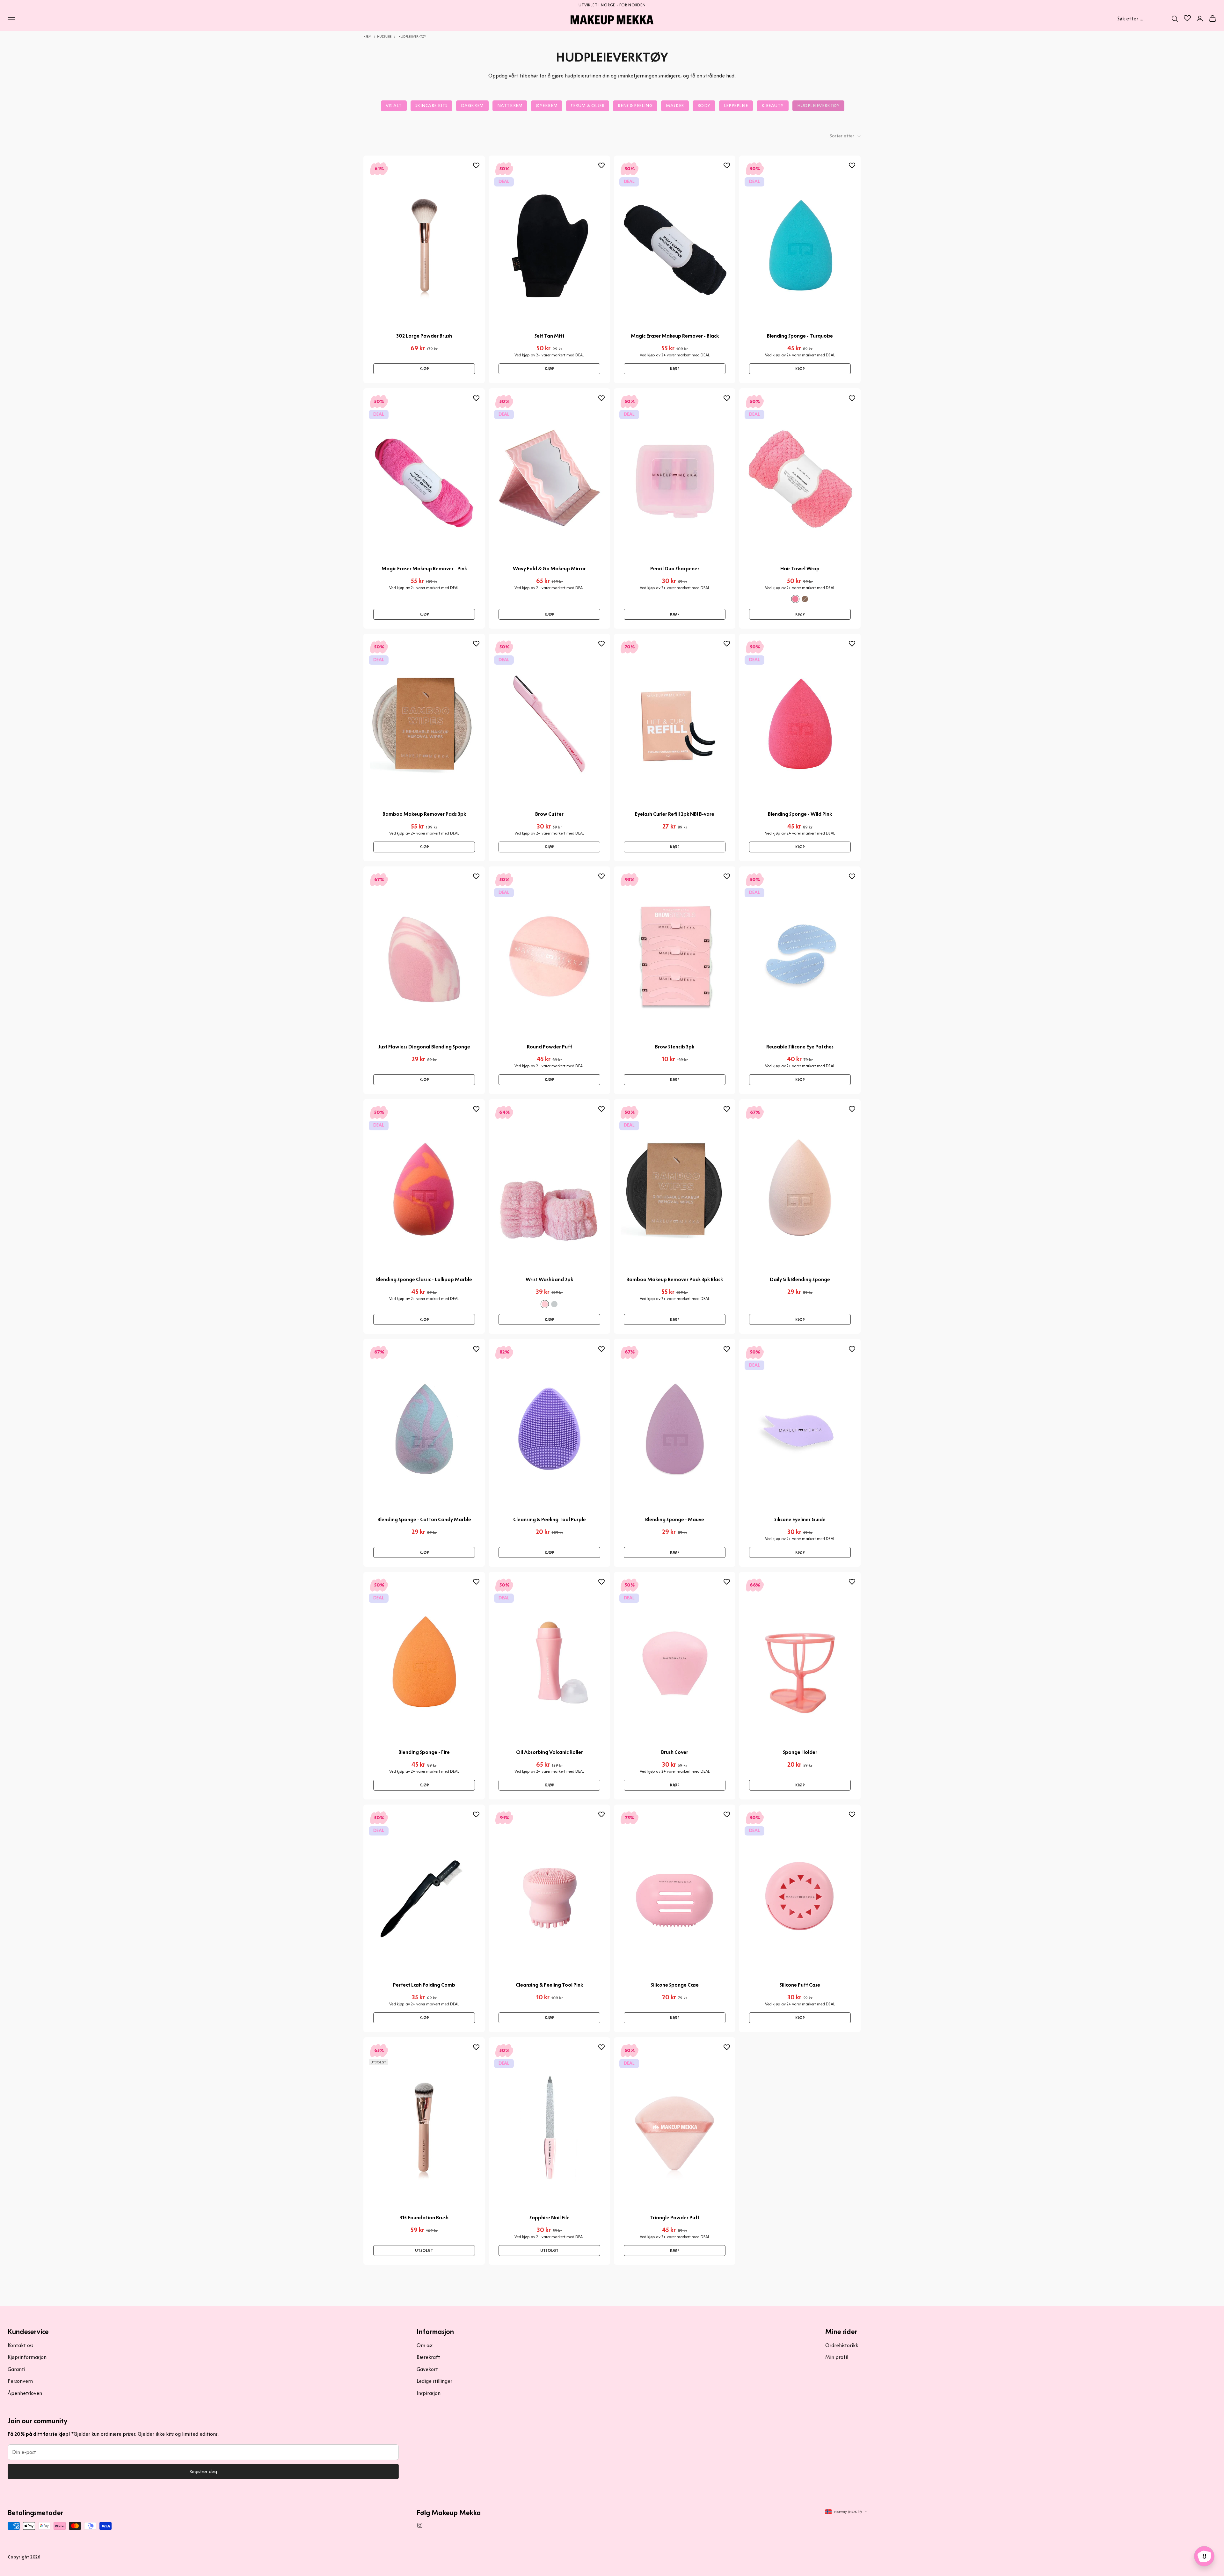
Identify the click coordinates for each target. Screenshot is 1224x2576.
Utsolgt (424, 2250)
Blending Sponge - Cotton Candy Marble (424, 1519)
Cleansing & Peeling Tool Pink (549, 1985)
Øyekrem (547, 106)
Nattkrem (510, 106)
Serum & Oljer (588, 106)
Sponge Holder (800, 1752)
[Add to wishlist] (476, 166)
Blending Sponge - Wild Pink (800, 814)
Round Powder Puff (550, 1047)
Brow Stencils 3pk (675, 1047)
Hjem (367, 36)
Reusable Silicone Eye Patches (800, 1047)
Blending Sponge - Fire (424, 1752)
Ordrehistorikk (842, 2345)
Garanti (16, 2369)
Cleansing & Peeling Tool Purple (550, 1519)
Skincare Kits (431, 106)
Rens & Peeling (635, 106)
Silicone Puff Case (800, 1985)
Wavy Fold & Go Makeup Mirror (549, 569)
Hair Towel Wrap (800, 569)
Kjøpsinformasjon (27, 2357)
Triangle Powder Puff (675, 2218)
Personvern (20, 2381)
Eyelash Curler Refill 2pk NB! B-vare (675, 814)
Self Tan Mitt (550, 336)
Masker (675, 106)
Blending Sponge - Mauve (675, 1519)
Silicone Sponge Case (675, 1985)
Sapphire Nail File (550, 2218)
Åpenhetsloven (25, 2393)
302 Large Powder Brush (424, 336)
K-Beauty (773, 106)
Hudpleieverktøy (412, 36)
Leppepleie (736, 106)
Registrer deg (203, 2471)
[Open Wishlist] (1187, 18)
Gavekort (427, 2369)
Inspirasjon (429, 2393)
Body (704, 106)
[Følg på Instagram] (420, 2525)
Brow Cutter (549, 814)
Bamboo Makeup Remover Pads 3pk (424, 814)
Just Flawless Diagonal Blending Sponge (424, 1047)
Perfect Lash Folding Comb (424, 1985)
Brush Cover (675, 1752)
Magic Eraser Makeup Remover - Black (675, 336)
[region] (612, 4)
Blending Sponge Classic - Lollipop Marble (424, 1279)
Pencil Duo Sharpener (675, 569)
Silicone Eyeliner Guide (800, 1519)
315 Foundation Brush (424, 2218)
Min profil (837, 2357)
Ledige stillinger (434, 2381)
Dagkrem (472, 106)
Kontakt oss (20, 2345)
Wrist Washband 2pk (549, 1279)
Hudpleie (384, 36)
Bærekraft (428, 2357)
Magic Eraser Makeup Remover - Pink (424, 569)
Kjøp (424, 369)
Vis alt (394, 106)
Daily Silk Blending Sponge (800, 1279)
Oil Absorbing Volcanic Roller (550, 1752)
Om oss (425, 2345)
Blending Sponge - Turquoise (800, 336)
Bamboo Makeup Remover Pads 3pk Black (675, 1279)
